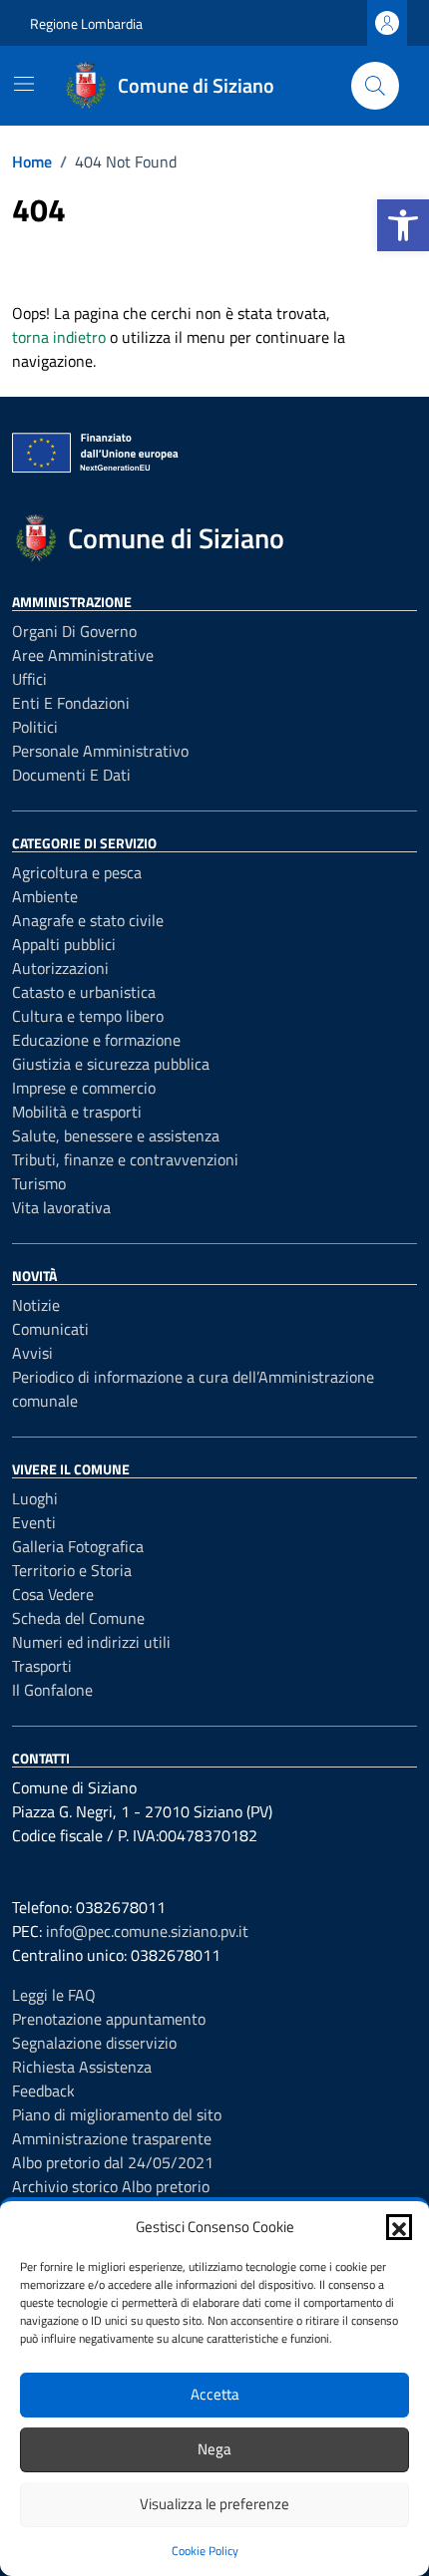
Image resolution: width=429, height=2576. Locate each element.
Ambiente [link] (45, 896)
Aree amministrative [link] (83, 655)
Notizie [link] (36, 1305)
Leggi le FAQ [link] (54, 1995)
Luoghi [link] (35, 1498)
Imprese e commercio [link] (84, 1088)
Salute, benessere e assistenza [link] (116, 1135)
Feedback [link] (43, 2091)
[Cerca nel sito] (375, 86)
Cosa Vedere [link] (53, 1594)
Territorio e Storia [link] (72, 1570)
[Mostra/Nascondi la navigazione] (24, 84)
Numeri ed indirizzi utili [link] (91, 1642)
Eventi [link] (34, 1522)
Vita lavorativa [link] (61, 1207)
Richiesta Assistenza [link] (82, 2067)
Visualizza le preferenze (214, 2504)
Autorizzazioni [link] (60, 968)
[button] (399, 2227)
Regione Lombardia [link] (86, 23)
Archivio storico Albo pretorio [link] (111, 2186)
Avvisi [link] (32, 1353)
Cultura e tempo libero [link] (88, 1016)
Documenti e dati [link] (71, 775)
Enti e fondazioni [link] (71, 703)
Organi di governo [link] (74, 631)
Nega (214, 2449)
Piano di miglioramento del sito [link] (117, 2114)
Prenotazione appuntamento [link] (109, 2019)
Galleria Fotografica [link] (78, 1546)
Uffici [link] (29, 679)
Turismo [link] (39, 1183)
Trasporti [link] (42, 1666)
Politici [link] (35, 727)
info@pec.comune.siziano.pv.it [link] (147, 1931)
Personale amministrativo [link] (100, 751)
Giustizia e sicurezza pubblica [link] (111, 1064)
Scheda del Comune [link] (78, 1618)
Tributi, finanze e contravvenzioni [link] (125, 1159)
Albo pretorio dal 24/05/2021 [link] (113, 2162)
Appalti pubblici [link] (64, 944)
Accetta (215, 2394)
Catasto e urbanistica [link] (84, 992)
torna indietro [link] (59, 337)
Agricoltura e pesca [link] (77, 872)
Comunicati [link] (50, 1329)
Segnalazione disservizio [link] (94, 2043)
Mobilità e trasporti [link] (77, 1112)
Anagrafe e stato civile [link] (88, 920)
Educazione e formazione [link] (96, 1040)
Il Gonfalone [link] (52, 1690)
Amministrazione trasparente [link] (112, 2138)
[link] (403, 225)
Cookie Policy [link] (205, 2551)
